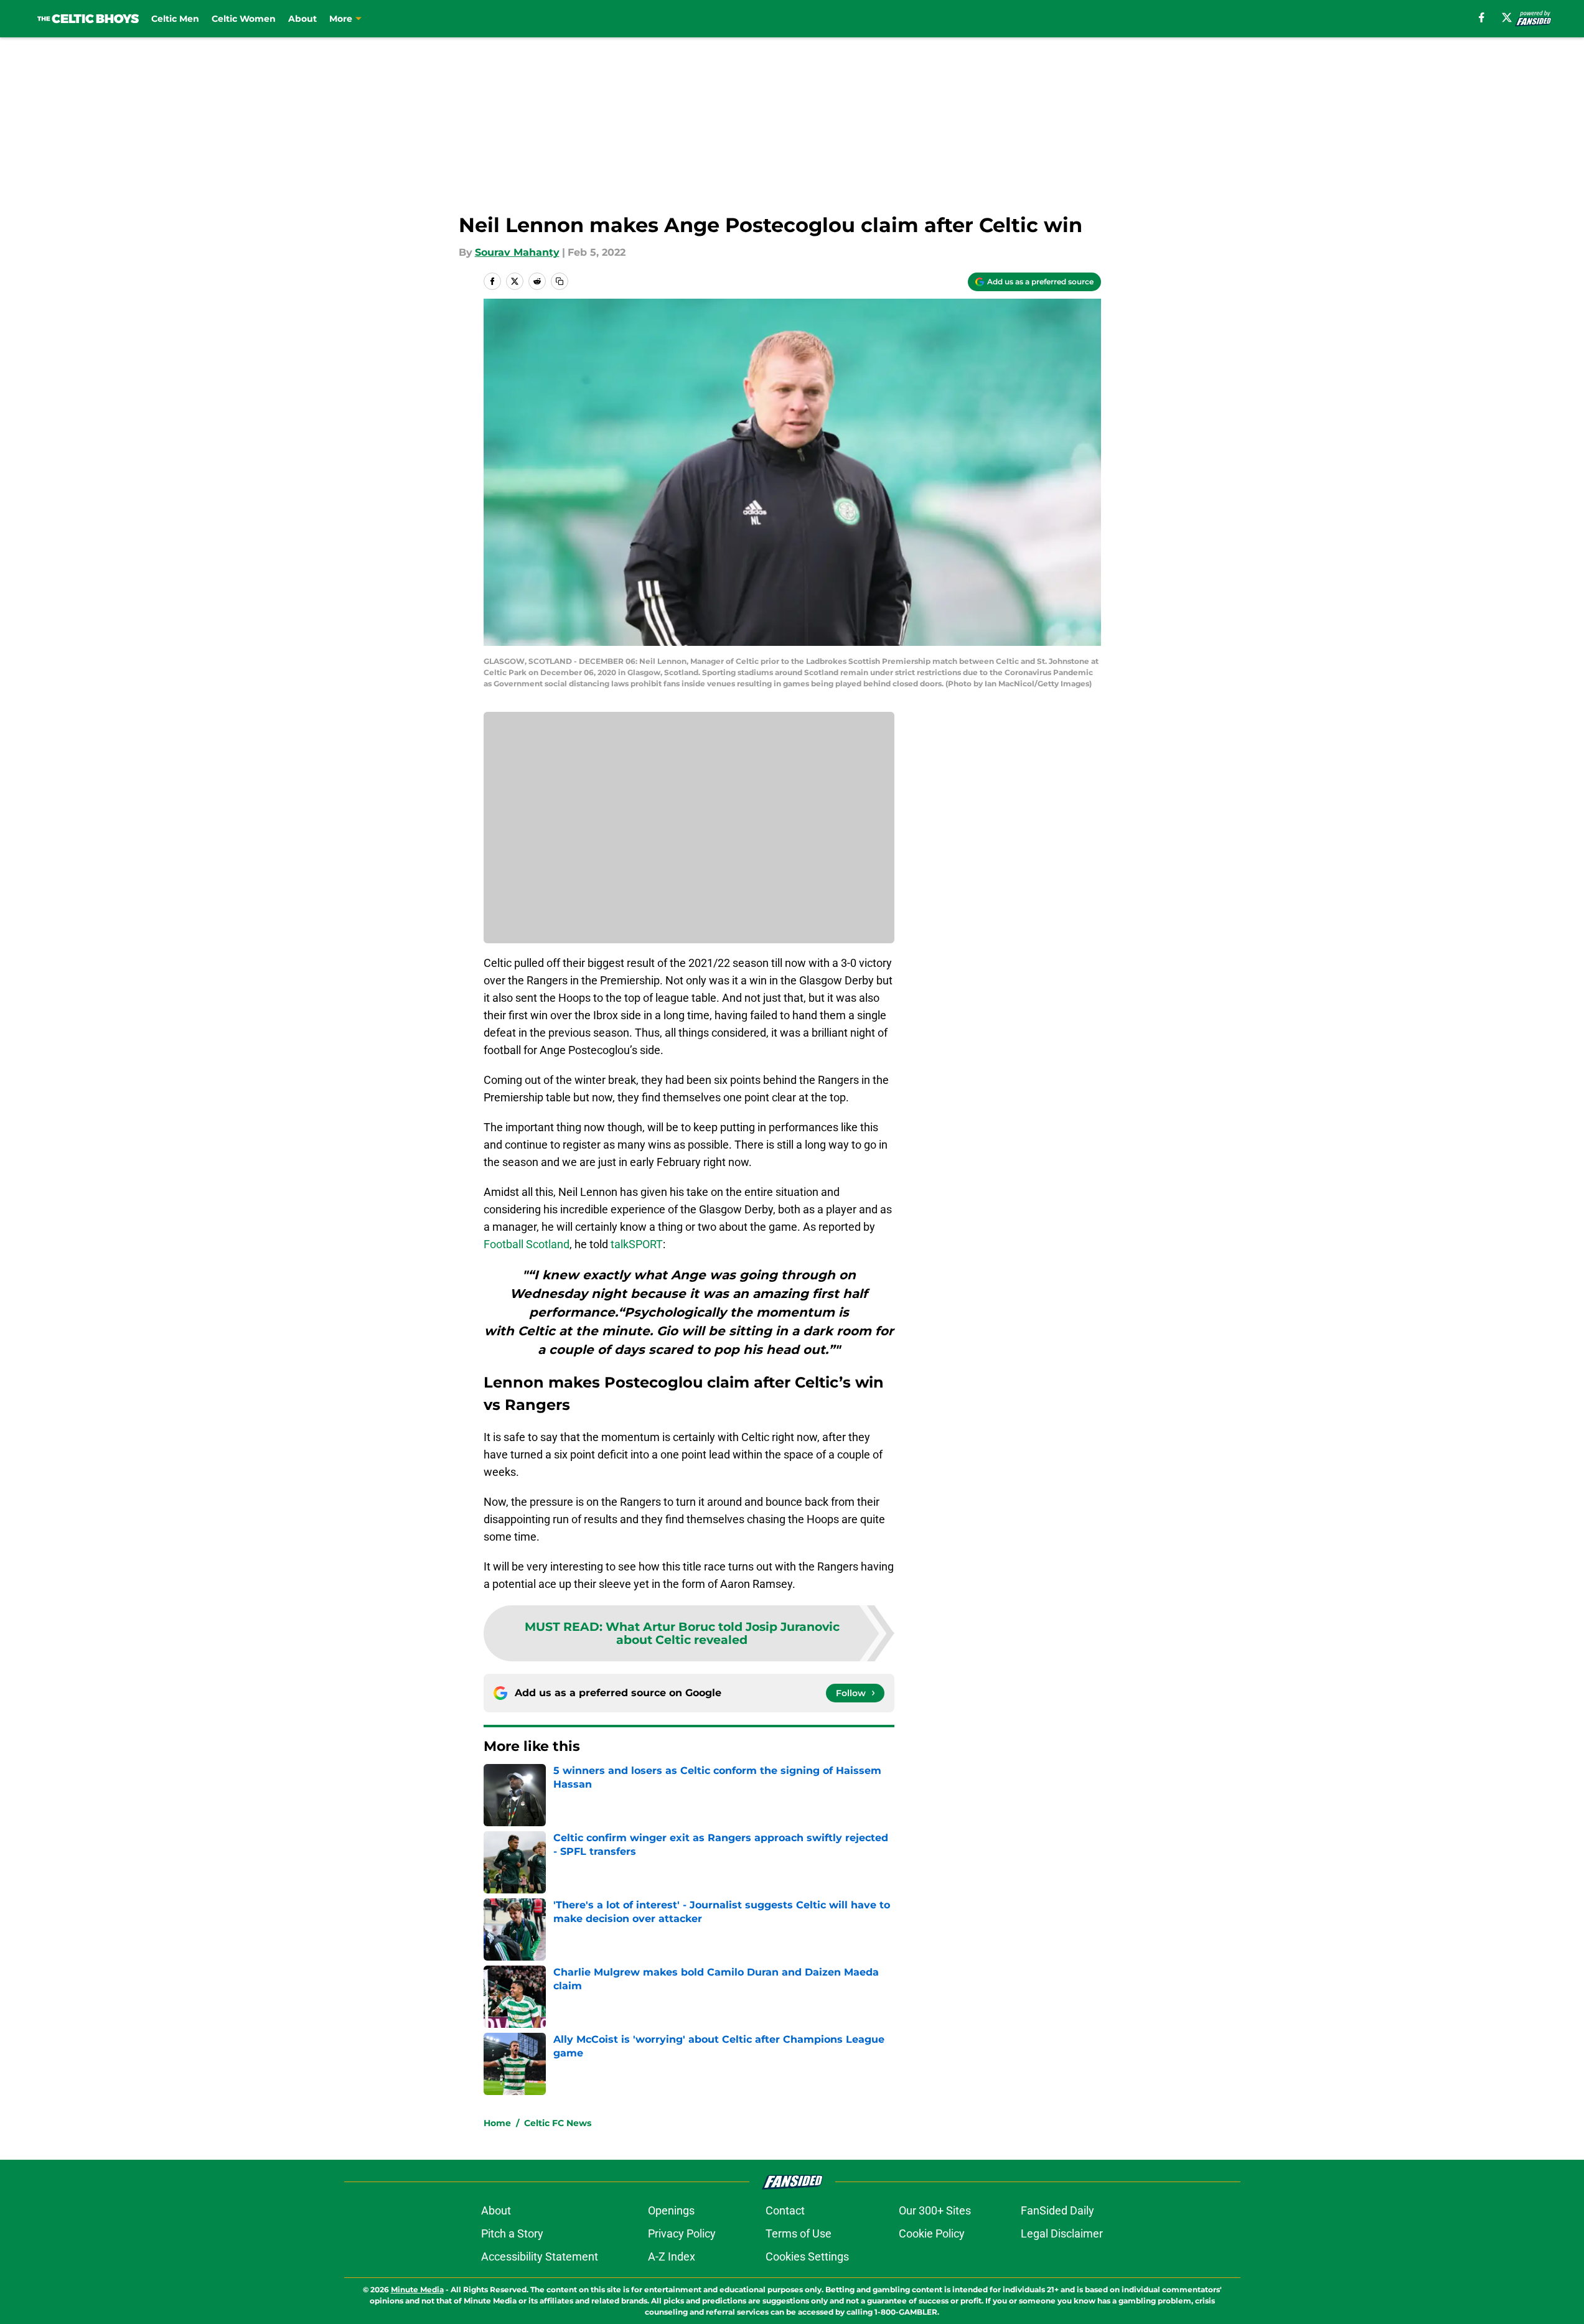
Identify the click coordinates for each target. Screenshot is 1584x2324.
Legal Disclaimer (1062, 2233)
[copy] (560, 281)
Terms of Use (799, 2233)
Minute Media (417, 2289)
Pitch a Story (512, 2233)
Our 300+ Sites (935, 2210)
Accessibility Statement (540, 2256)
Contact (785, 2210)
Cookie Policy (932, 2233)
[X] (1507, 17)
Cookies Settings (807, 2256)
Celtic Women (244, 19)
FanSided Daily (1057, 2210)
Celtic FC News (558, 2123)
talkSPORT (637, 1244)
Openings (671, 2210)
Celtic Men (175, 19)
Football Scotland (527, 1244)
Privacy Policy (682, 2233)
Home (497, 2123)
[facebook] (1482, 17)
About (302, 19)
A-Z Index (672, 2256)
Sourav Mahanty (517, 252)
